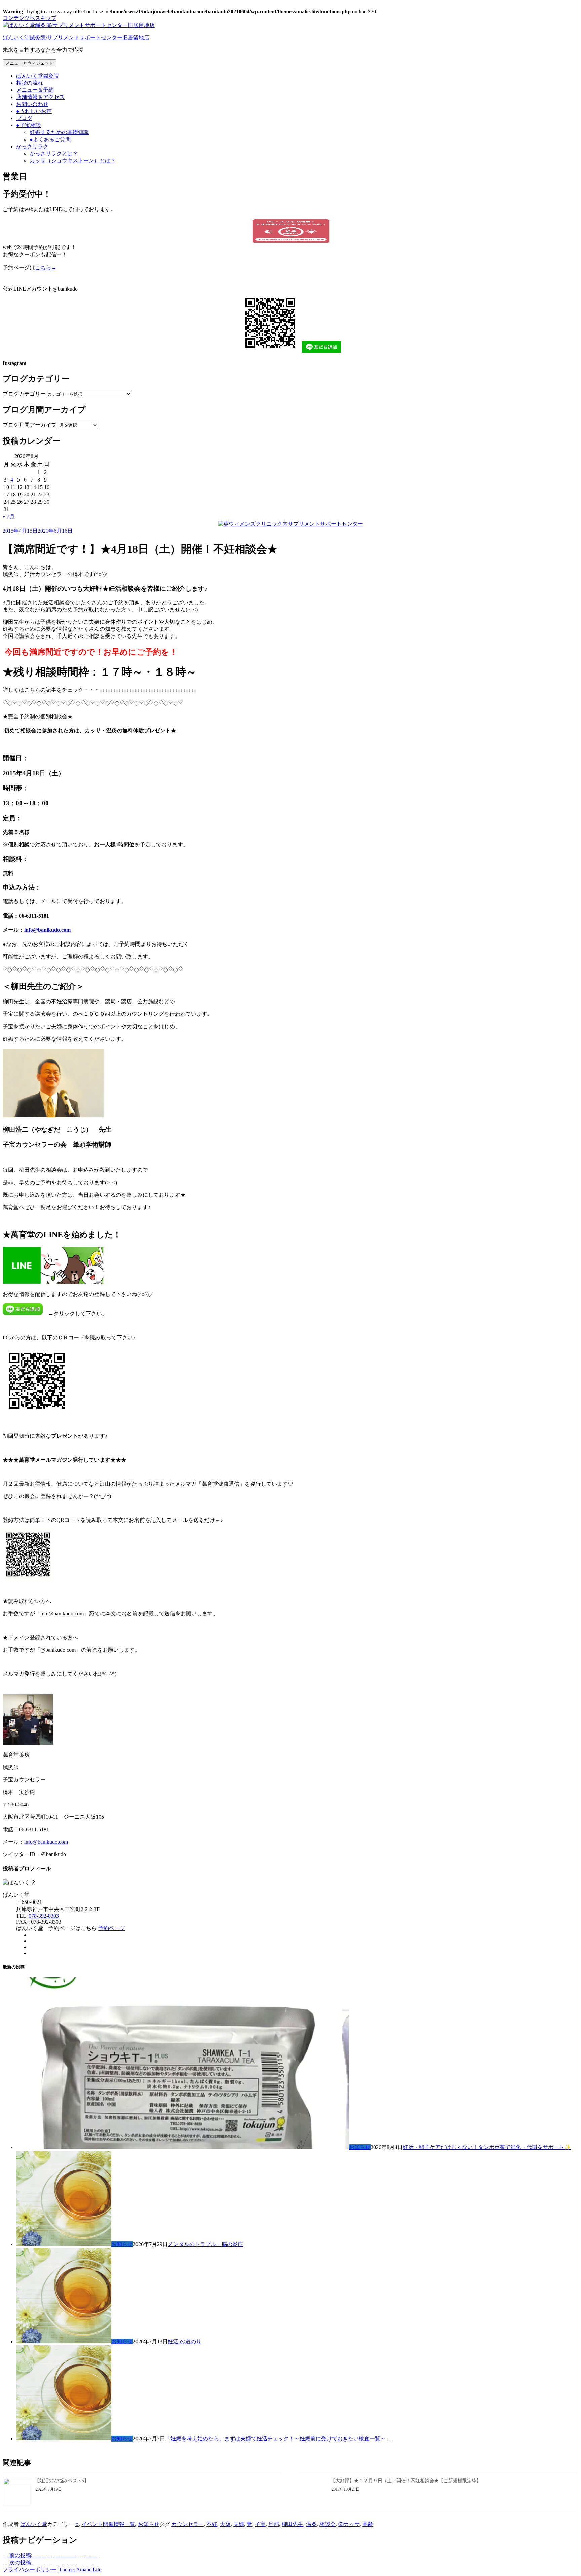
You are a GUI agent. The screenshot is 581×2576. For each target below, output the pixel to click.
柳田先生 (293, 2524)
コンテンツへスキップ (30, 18)
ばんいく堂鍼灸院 (38, 76)
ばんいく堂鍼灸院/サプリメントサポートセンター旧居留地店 (76, 37)
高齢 (368, 2524)
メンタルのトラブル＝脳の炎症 (205, 2244)
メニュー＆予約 (35, 90)
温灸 (311, 2524)
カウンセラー (188, 2524)
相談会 (327, 2524)
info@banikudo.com (47, 930)
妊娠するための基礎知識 (59, 132)
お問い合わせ (32, 104)
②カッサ (349, 2524)
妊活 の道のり (185, 2341)
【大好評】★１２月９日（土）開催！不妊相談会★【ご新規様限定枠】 (406, 2481)
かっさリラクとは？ (54, 153)
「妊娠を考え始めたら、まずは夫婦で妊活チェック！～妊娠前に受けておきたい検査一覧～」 (278, 2439)
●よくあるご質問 (50, 139)
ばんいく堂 (34, 2524)
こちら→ (46, 267)
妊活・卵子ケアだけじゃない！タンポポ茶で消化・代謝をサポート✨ (487, 2147)
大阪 (225, 2524)
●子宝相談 (29, 125)
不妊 (212, 2524)
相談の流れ (30, 83)
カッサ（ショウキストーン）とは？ (73, 161)
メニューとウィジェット (29, 63)
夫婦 (239, 2524)
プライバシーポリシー (30, 2569)
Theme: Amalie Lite (80, 2569)
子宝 (260, 2524)
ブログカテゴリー (24, 394)
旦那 (274, 2524)
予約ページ (112, 1928)
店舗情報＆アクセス (40, 97)
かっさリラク (32, 146)
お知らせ (360, 2147)
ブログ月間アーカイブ (30, 425)
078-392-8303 (44, 1916)
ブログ (24, 118)
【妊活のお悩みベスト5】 (62, 2481)
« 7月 (9, 517)
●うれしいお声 (34, 111)
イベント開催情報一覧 (108, 2524)
